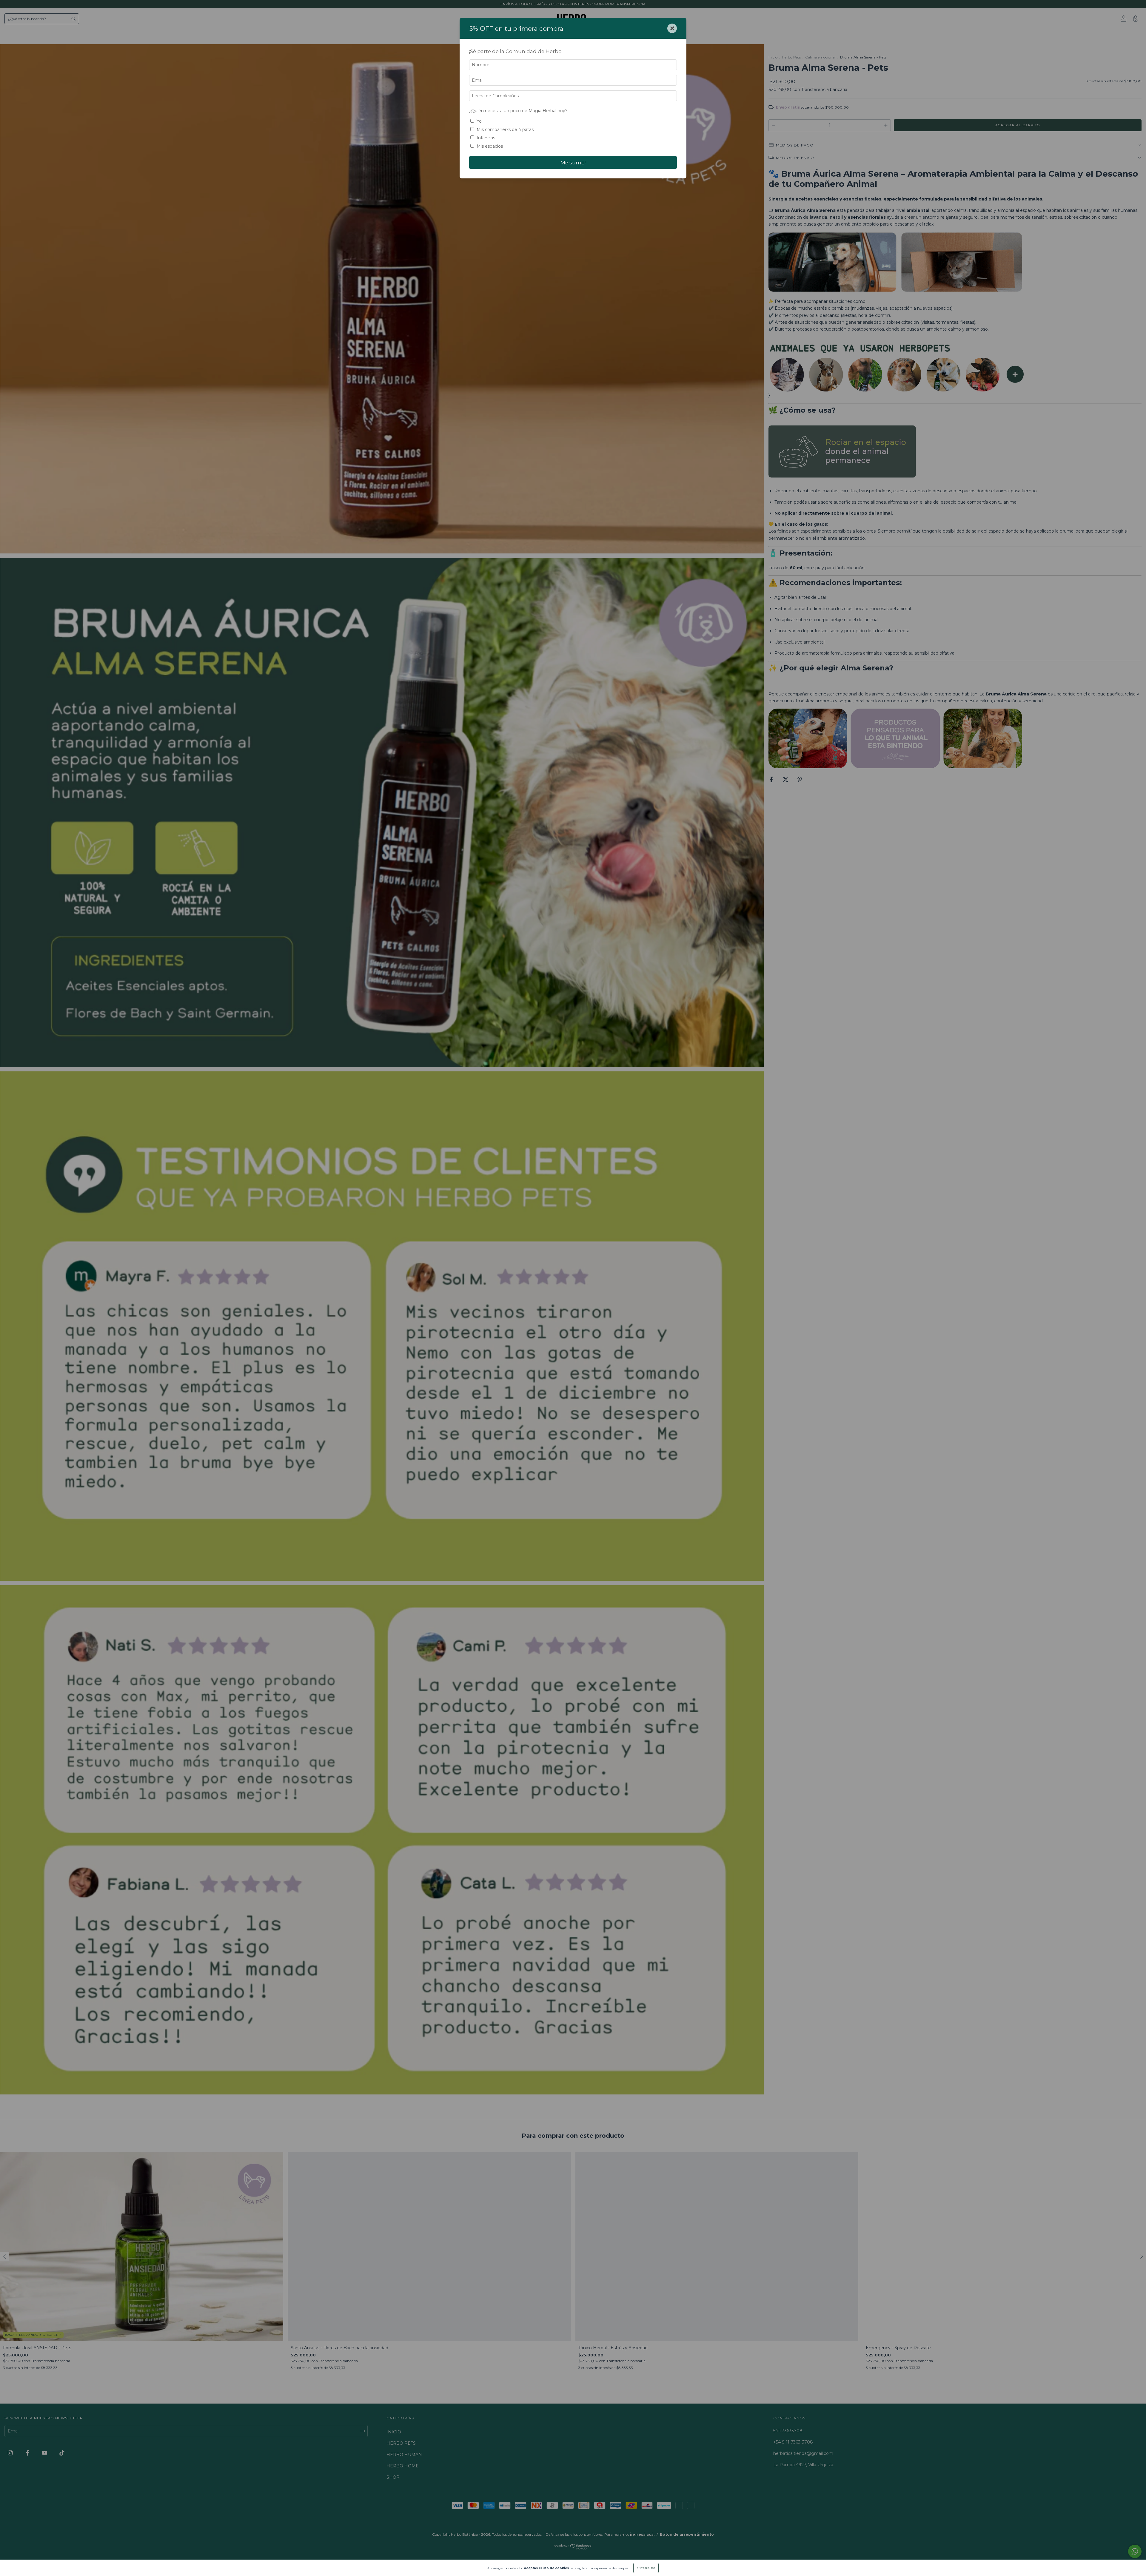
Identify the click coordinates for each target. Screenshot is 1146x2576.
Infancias (486, 138)
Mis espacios (490, 146)
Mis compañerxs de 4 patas (505, 129)
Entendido (646, 2568)
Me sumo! (573, 163)
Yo (479, 121)
